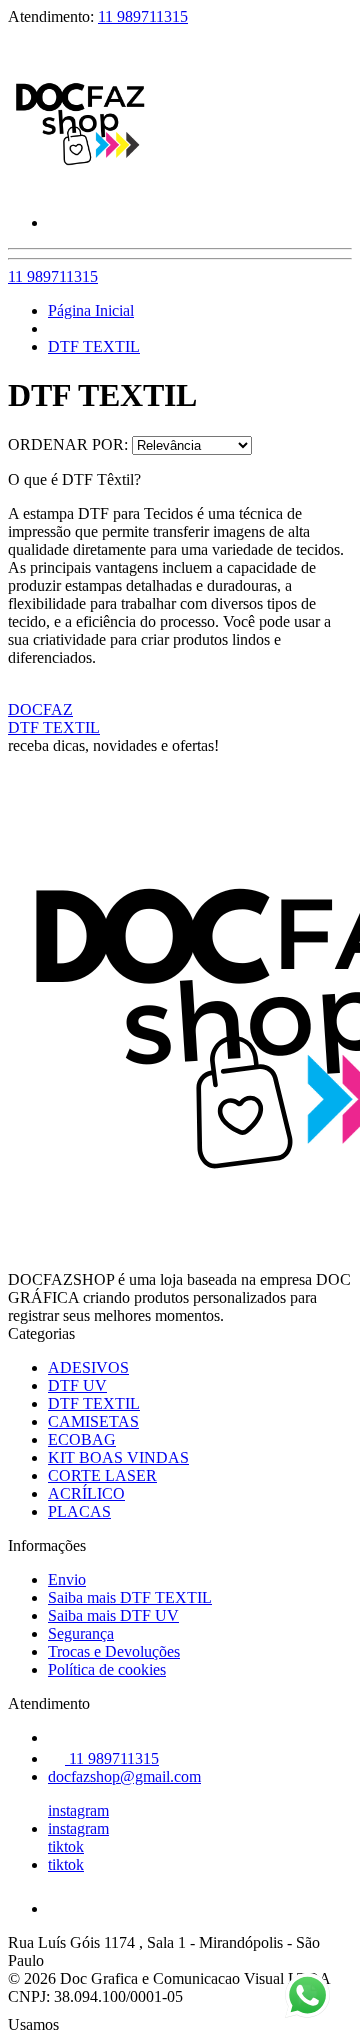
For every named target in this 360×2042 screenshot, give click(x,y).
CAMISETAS (93, 1421)
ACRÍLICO (86, 1493)
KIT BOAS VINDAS (118, 1457)
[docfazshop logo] (83, 188)
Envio (67, 1579)
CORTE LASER (102, 1475)
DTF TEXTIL (94, 346)
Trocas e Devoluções (114, 1651)
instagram (78, 1810)
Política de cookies (107, 1669)
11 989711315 (143, 16)
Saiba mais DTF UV (113, 1615)
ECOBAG (82, 1439)
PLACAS (79, 1511)
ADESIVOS (88, 1367)
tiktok (66, 1846)
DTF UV (77, 1385)
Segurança (81, 1633)
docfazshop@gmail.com (124, 1776)
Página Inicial (91, 310)
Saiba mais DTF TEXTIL (130, 1597)
